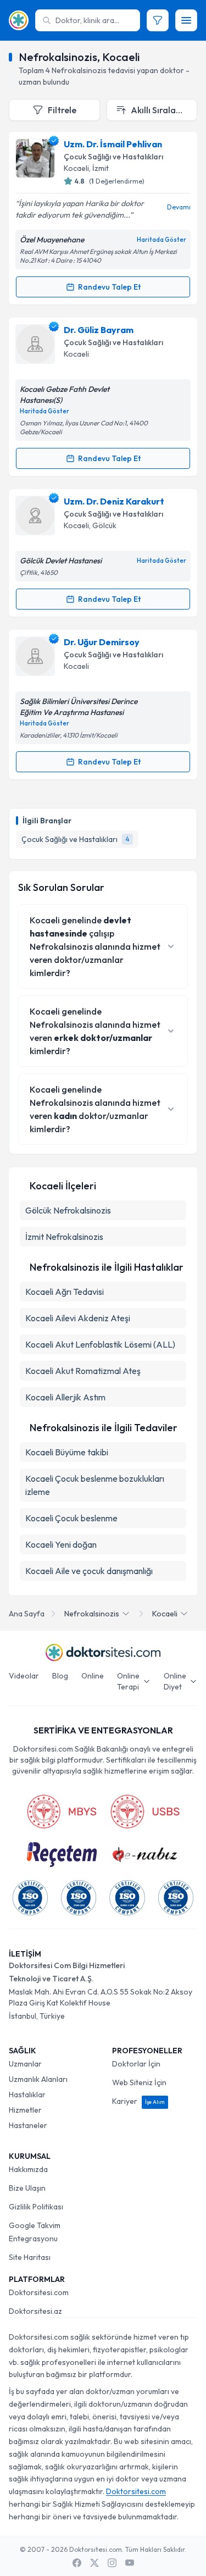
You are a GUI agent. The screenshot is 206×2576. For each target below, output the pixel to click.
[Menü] (186, 20)
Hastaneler (28, 2125)
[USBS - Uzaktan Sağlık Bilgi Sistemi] (145, 1811)
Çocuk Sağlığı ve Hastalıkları (113, 157)
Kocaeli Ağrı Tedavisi (65, 1292)
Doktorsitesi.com (39, 2292)
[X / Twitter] (94, 2563)
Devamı (179, 207)
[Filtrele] (158, 20)
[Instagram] (112, 2563)
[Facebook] (77, 2563)
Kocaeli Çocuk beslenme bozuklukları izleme (95, 1485)
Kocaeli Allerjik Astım (65, 1397)
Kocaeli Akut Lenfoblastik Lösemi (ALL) (100, 1344)
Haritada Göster (162, 240)
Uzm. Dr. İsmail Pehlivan (113, 144)
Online (93, 1676)
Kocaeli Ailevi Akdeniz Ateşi (78, 1318)
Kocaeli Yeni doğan (61, 1544)
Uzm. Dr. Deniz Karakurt (114, 501)
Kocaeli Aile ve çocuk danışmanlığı (89, 1571)
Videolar (24, 1676)
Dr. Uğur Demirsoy (102, 642)
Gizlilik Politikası (36, 2207)
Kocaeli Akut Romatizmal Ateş (83, 1371)
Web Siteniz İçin (139, 2082)
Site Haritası (30, 2257)
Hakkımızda (28, 2169)
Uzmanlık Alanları (38, 2079)
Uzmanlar (25, 2064)
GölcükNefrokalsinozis (68, 1210)
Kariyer (138, 2101)
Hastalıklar (27, 2095)
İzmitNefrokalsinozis (64, 1237)
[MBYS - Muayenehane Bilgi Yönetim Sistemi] (62, 1811)
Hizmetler (25, 2110)
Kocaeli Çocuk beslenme (71, 1518)
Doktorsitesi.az (35, 2311)
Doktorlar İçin (136, 2064)
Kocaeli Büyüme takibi (67, 1452)
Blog (60, 1676)
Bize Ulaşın (27, 2188)
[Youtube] (130, 2563)
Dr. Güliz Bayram (99, 330)
